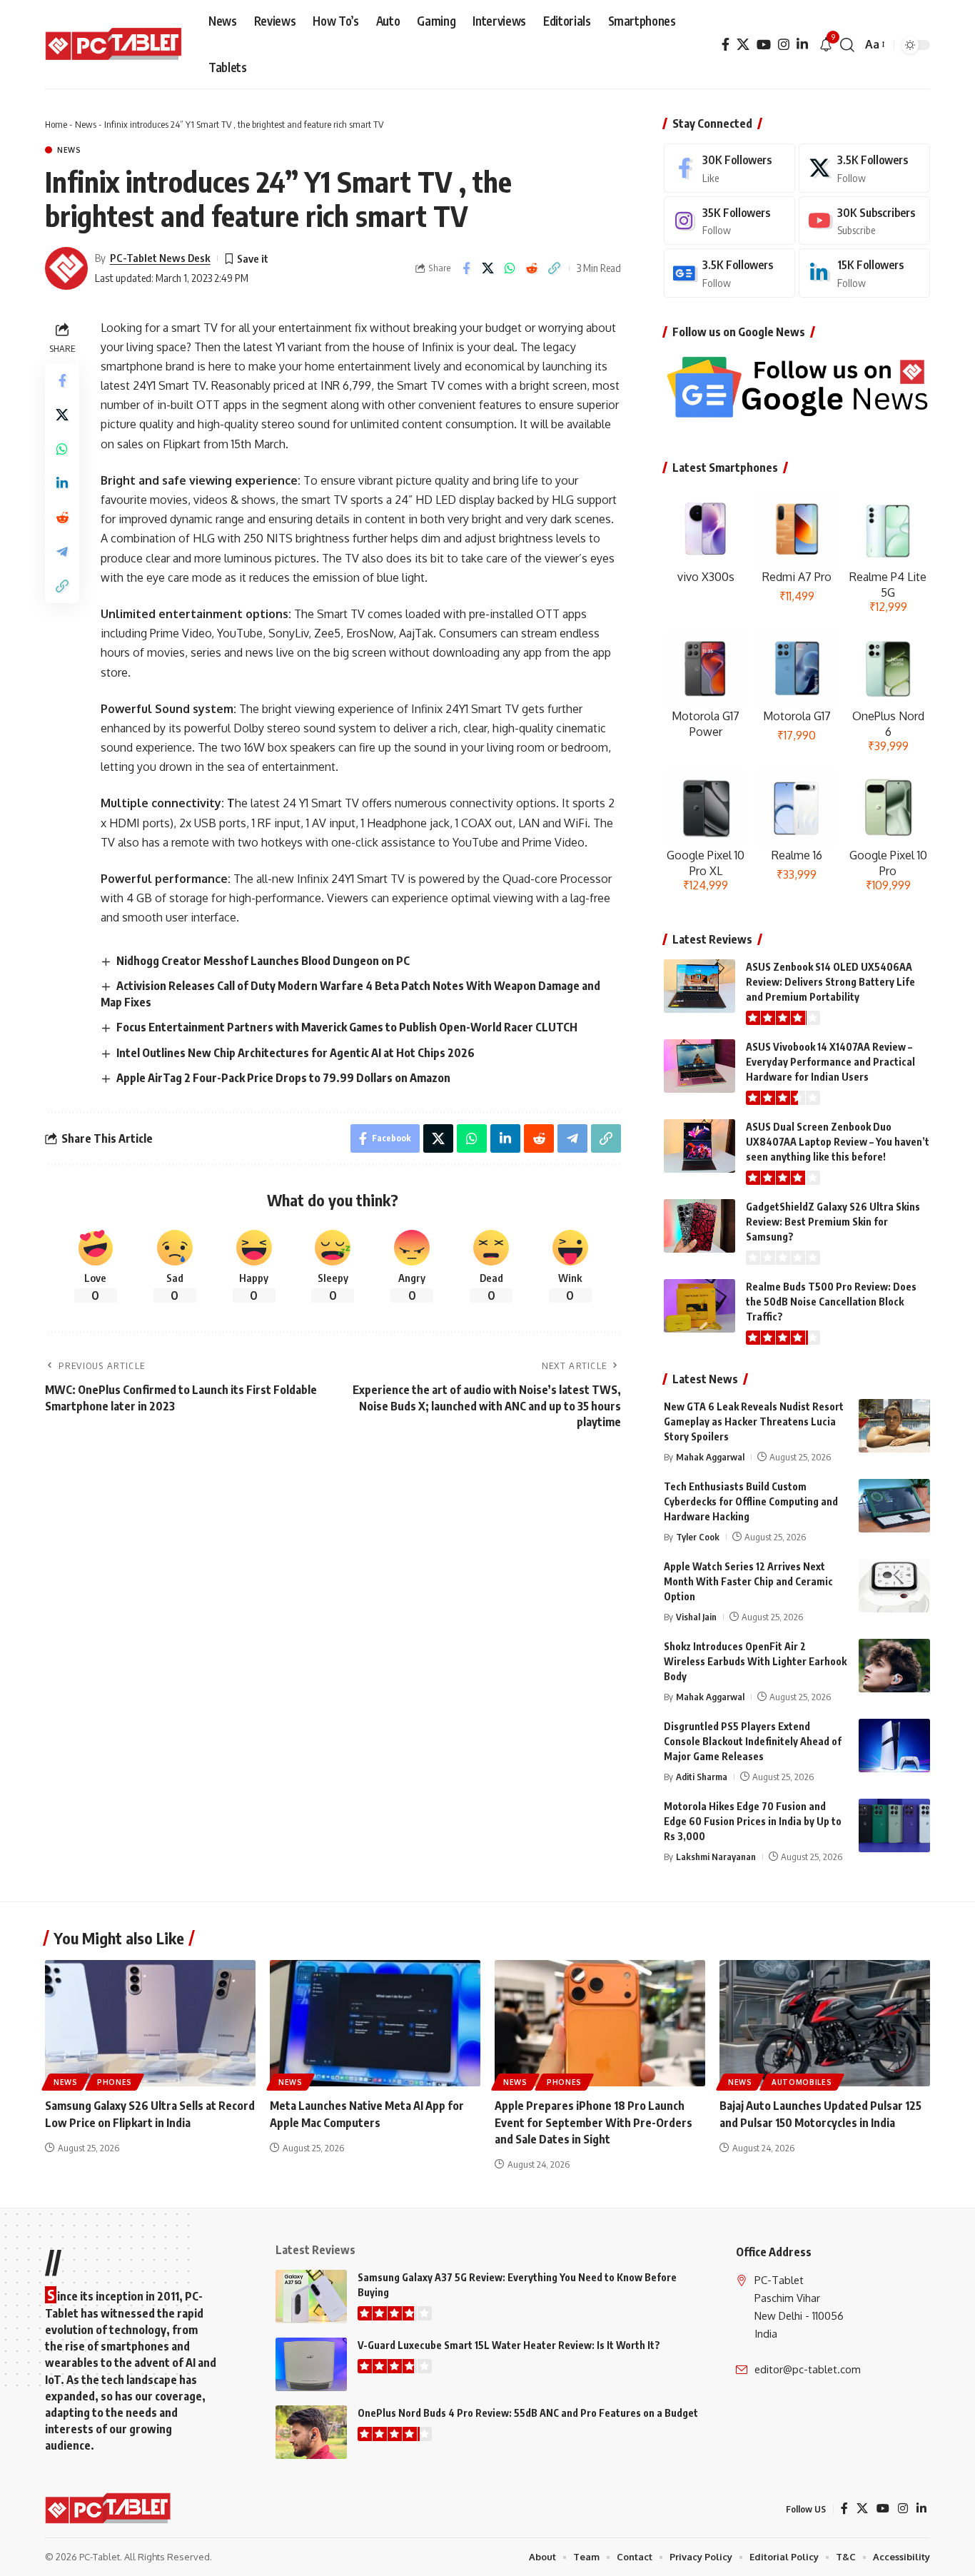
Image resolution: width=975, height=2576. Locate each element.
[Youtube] (864, 221)
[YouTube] (764, 45)
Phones (115, 2082)
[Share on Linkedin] (62, 483)
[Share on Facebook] (466, 268)
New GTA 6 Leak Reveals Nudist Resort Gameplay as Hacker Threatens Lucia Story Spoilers (754, 1421)
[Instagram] (784, 45)
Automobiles (802, 2082)
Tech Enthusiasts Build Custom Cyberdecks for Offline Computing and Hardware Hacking (751, 1501)
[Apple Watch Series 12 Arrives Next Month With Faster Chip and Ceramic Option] (894, 1586)
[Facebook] (726, 45)
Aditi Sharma (702, 1777)
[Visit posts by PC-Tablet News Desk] (66, 268)
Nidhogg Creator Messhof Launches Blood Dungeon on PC (263, 961)
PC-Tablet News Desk (160, 258)
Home (56, 124)
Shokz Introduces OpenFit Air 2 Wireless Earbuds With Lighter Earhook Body (755, 1661)
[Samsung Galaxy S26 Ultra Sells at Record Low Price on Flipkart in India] (150, 2023)
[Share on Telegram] (62, 551)
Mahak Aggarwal (710, 1457)
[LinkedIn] (802, 45)
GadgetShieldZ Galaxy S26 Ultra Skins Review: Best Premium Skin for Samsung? (833, 1222)
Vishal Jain (696, 1617)
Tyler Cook (698, 1537)
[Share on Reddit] (532, 268)
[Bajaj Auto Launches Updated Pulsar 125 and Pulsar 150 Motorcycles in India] (825, 2023)
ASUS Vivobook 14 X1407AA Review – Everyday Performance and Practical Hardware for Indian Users (830, 1062)
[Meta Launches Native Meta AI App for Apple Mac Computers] (375, 2023)
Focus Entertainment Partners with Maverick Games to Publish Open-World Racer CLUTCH (347, 1027)
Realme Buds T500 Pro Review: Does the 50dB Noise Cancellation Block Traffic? (831, 1302)
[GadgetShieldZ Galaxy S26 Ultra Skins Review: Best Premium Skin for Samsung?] (699, 1226)
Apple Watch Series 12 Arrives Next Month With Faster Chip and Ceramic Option (748, 1581)
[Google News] (729, 273)
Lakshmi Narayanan (716, 1857)
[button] (847, 45)
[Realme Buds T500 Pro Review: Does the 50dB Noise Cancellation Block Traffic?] (699, 1306)
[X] (743, 45)
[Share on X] (488, 268)
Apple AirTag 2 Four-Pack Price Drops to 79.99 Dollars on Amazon (283, 1078)
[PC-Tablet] (115, 45)
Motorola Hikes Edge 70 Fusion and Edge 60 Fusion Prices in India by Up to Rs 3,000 (753, 1821)
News (86, 124)
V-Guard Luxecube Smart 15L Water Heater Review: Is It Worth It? (509, 2345)
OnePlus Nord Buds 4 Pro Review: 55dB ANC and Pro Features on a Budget (528, 2413)
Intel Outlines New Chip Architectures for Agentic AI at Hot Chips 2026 (295, 1053)
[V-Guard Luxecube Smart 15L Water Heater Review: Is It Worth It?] (311, 2364)
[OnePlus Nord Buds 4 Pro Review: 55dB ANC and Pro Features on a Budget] (311, 2432)
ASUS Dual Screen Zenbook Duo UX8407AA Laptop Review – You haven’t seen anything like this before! (838, 1142)
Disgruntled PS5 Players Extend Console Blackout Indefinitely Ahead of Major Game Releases (753, 1741)
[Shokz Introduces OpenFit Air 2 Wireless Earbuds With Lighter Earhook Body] (894, 1666)
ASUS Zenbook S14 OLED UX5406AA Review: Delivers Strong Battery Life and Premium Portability (830, 982)
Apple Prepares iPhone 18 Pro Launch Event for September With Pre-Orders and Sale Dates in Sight (593, 2122)
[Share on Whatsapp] (510, 268)
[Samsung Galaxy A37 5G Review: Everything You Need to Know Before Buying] (311, 2297)
